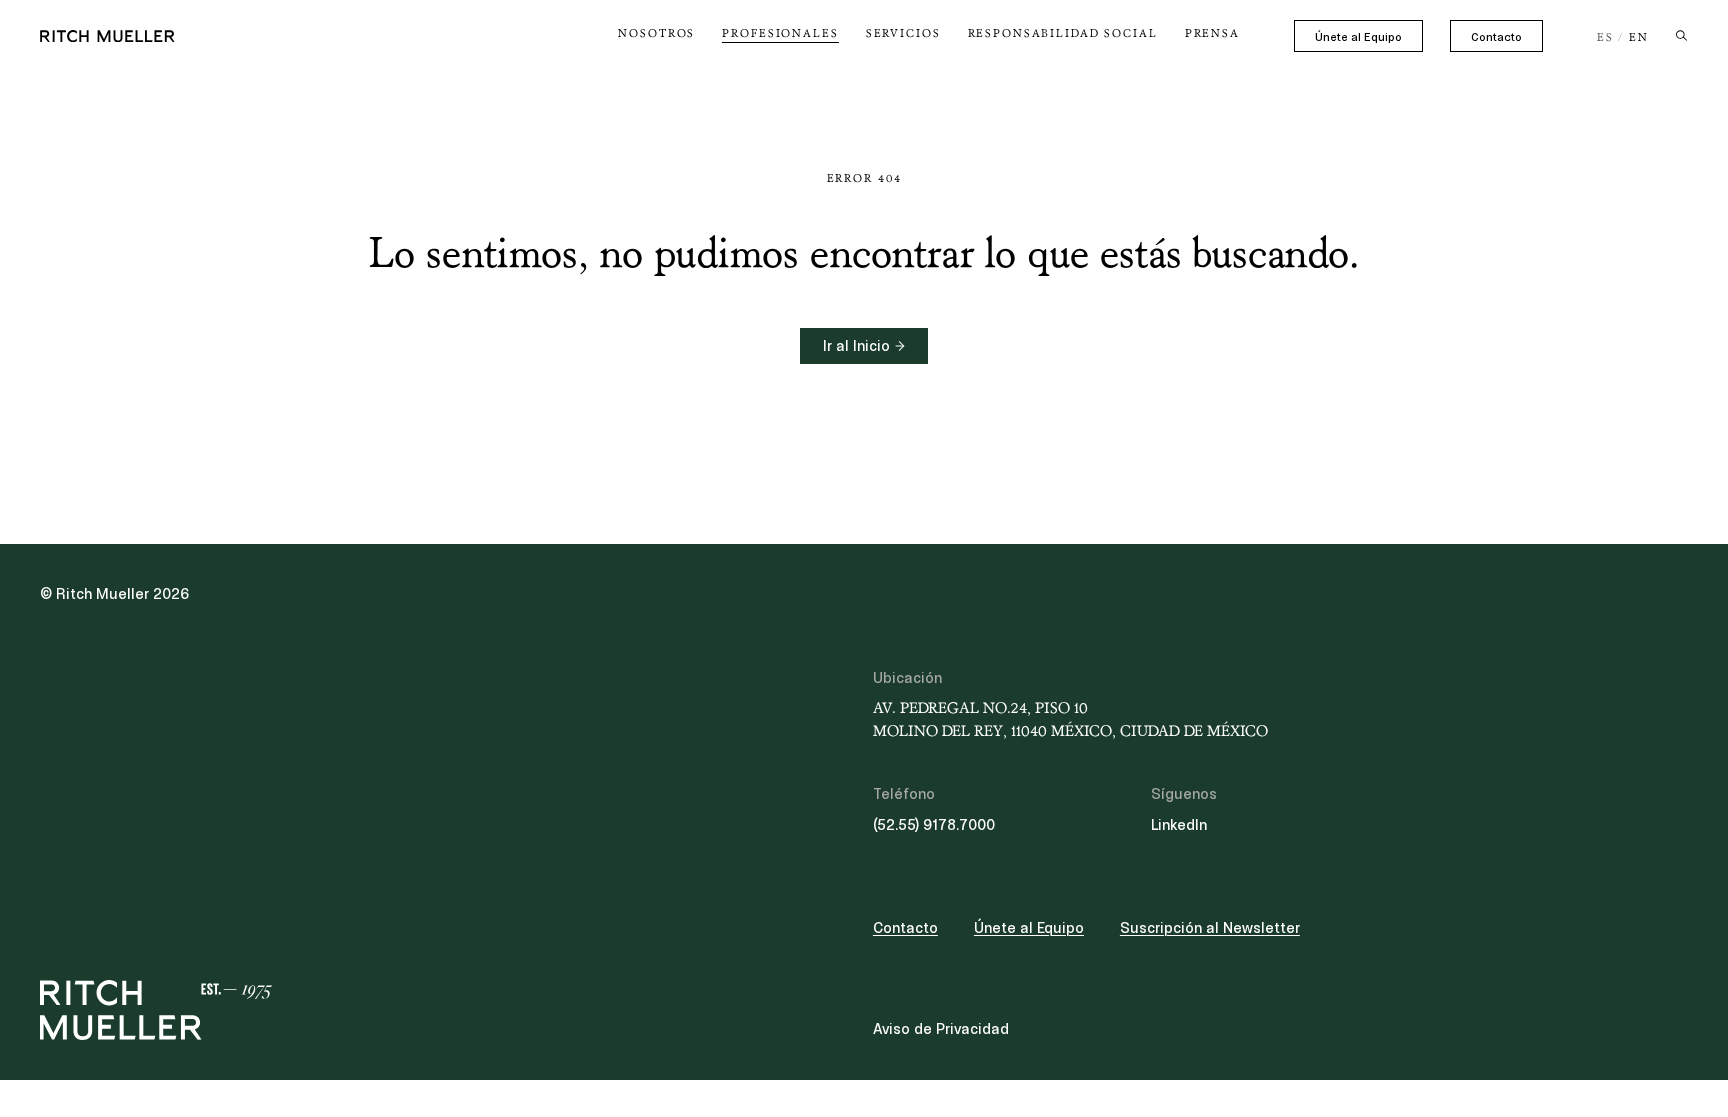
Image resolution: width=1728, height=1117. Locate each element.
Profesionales (780, 34)
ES (1605, 38)
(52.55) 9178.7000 (934, 825)
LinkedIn (1179, 825)
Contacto (1496, 37)
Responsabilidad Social (1063, 34)
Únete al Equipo (1358, 37)
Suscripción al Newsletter (1210, 928)
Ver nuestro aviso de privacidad (190, 961)
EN (1639, 38)
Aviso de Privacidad (941, 1029)
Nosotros (656, 34)
